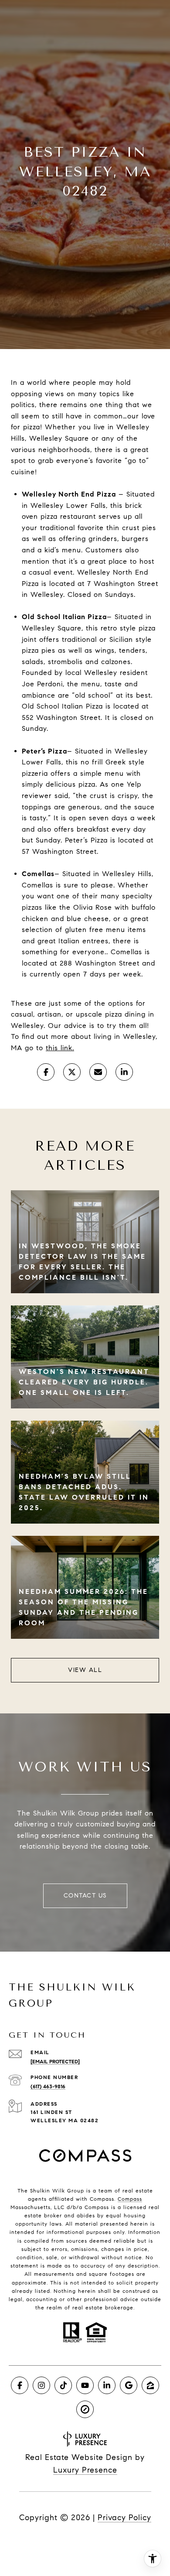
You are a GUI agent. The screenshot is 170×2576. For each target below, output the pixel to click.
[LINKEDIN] (107, 2385)
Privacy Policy (124, 2518)
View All (85, 1670)
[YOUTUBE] (85, 2385)
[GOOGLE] (129, 2385)
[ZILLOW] (150, 2385)
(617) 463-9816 (48, 2086)
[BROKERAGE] (85, 2409)
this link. (60, 1048)
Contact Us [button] (85, 1896)
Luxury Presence (85, 2470)
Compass (130, 2199)
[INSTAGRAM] (41, 2385)
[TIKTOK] (63, 2385)
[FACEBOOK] (20, 2385)
